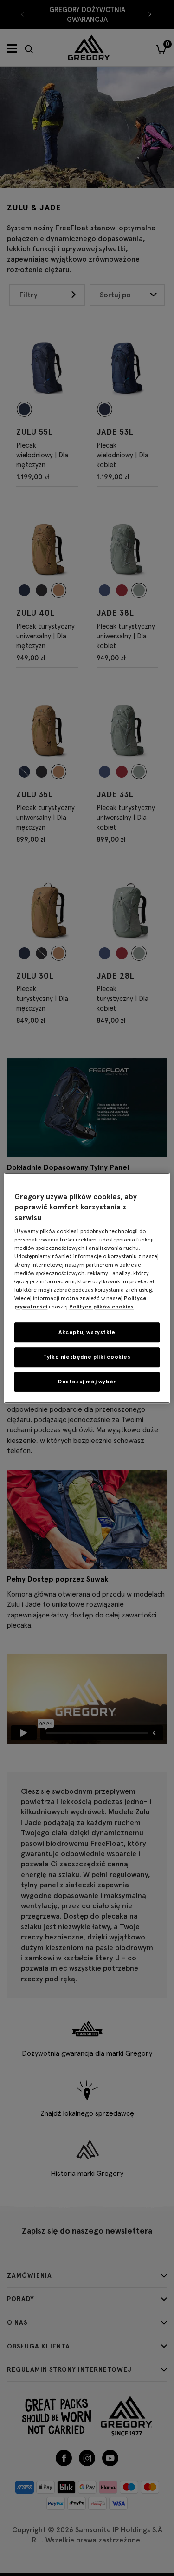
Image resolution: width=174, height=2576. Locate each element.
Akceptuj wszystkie (87, 1332)
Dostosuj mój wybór (87, 1381)
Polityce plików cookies (101, 1306)
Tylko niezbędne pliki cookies (87, 1357)
